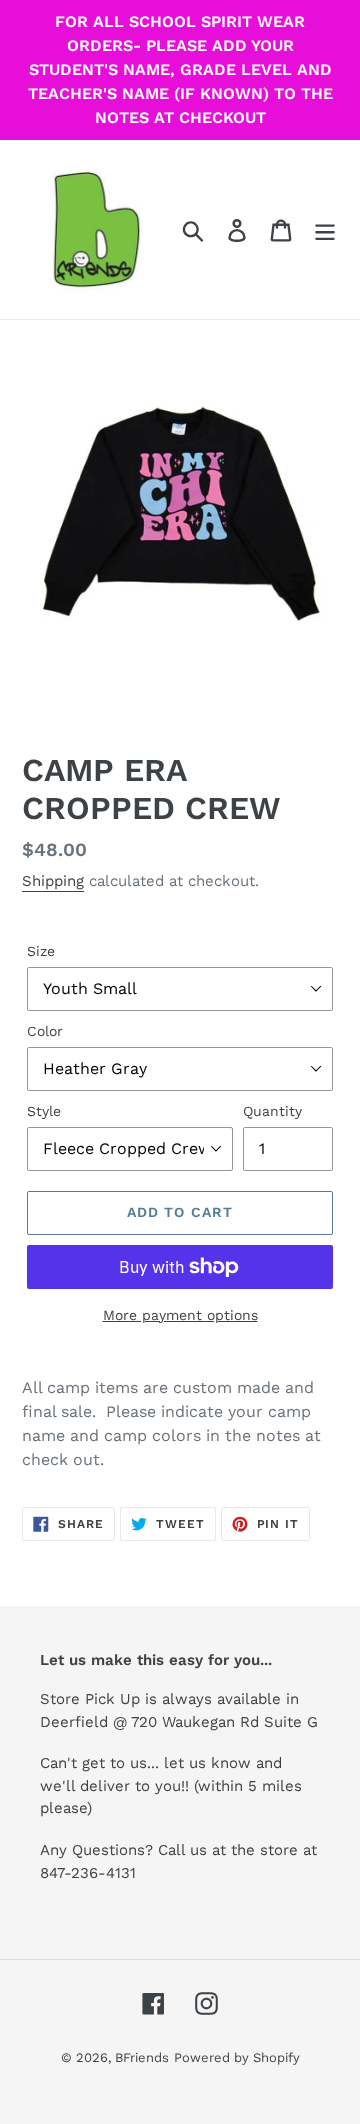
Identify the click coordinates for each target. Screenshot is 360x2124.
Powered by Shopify (237, 2057)
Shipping (53, 881)
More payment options (180, 1315)
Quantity (272, 1111)
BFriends (142, 2057)
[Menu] (325, 229)
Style (44, 1111)
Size (41, 951)
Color (45, 1031)
